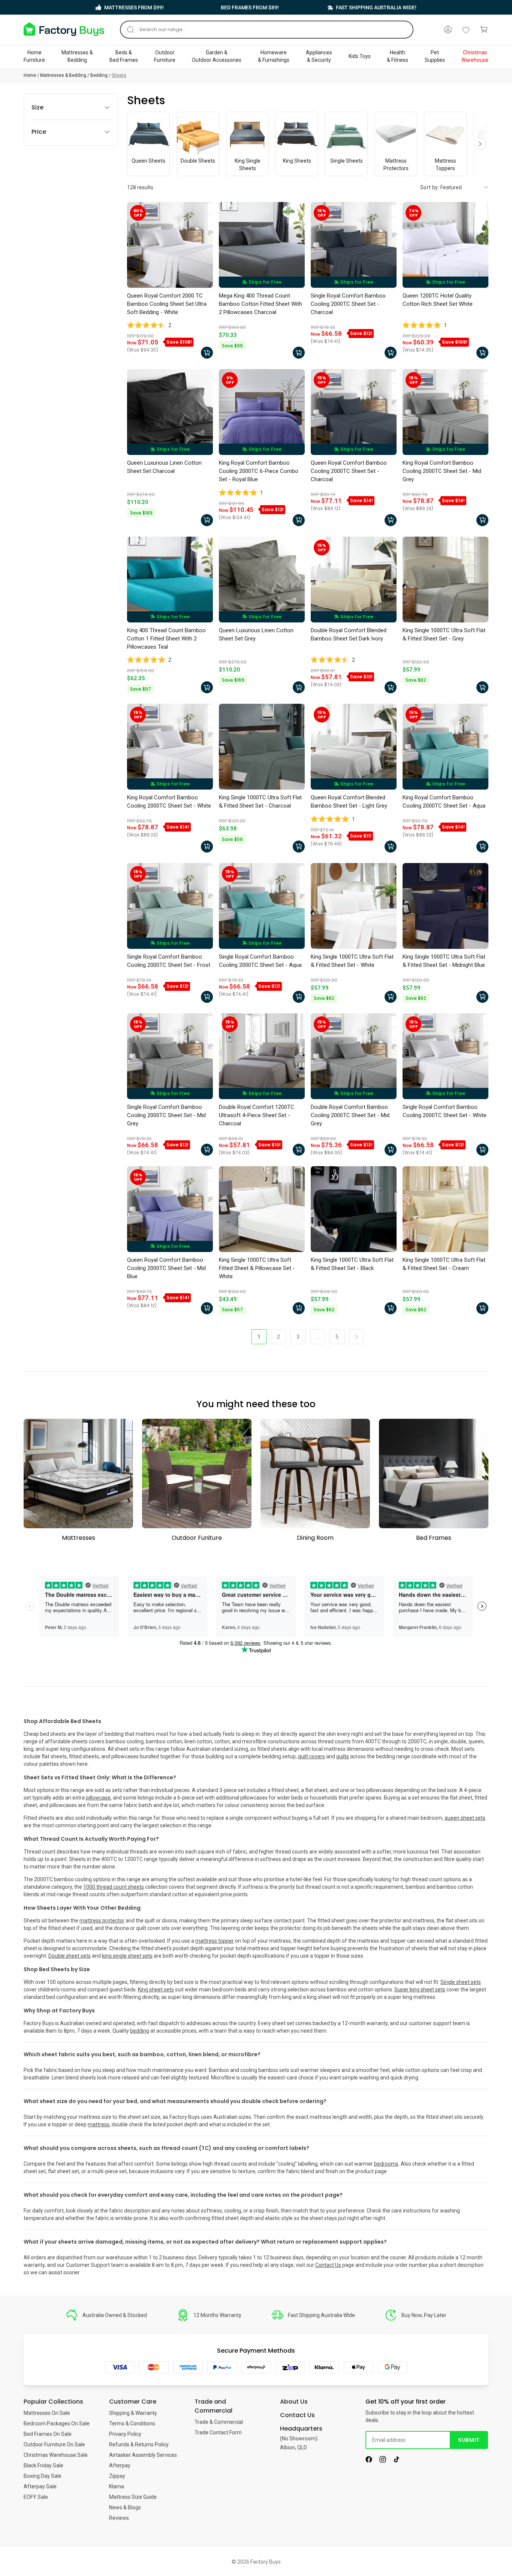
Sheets (119, 75)
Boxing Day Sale (43, 2476)
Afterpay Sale (40, 2486)
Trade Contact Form (218, 2432)
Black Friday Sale (43, 2465)
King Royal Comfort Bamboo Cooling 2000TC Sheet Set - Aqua (444, 802)
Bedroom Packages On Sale (57, 2423)
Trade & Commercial (219, 2422)
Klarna (117, 2486)
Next (480, 144)
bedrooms (386, 2164)
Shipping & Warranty (133, 2413)
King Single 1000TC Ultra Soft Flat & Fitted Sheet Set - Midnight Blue (444, 961)
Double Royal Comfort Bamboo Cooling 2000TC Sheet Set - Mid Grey (350, 1115)
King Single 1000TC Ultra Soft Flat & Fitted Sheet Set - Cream (444, 1264)
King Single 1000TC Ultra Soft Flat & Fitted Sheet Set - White (352, 961)
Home (30, 75)
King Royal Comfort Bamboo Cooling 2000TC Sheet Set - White (169, 802)
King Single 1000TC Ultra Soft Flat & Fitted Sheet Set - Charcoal (260, 802)
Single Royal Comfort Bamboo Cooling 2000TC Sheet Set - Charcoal (348, 304)
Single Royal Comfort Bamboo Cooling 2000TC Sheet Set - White (445, 1111)
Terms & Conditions (132, 2423)
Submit (469, 2440)
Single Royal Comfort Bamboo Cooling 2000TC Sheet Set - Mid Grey (166, 1115)
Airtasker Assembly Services (143, 2455)
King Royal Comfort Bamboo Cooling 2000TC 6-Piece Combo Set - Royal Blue (259, 471)
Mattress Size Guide (133, 2497)
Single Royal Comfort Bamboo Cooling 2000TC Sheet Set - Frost (169, 961)
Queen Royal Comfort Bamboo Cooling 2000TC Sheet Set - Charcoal (349, 471)
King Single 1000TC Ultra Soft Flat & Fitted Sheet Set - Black (352, 1264)
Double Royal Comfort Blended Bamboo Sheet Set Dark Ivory (349, 634)
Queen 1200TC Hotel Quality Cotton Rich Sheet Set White (438, 300)
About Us (294, 2402)
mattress (99, 2124)
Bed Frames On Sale (48, 2434)
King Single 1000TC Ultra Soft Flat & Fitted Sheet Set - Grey (444, 634)
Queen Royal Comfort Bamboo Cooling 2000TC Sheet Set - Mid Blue (166, 1268)
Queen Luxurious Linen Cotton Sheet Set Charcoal (164, 467)
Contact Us (328, 2265)
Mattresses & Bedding (63, 75)
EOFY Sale (36, 2497)
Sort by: (430, 187)
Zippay (117, 2476)
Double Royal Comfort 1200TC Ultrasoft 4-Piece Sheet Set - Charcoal (257, 1115)
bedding (140, 2031)
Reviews (119, 2518)
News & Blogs (125, 2507)
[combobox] (267, 30)
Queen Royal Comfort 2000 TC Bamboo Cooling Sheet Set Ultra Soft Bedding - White (167, 304)
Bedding (99, 75)
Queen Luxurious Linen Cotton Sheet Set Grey (256, 634)
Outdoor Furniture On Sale (54, 2444)
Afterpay (120, 2465)
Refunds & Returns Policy (139, 2444)
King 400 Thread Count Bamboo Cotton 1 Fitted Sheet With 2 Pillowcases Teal (166, 639)
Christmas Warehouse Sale (56, 2455)
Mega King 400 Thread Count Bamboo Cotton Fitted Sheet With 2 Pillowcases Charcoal (260, 304)
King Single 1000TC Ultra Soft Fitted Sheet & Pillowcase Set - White (257, 1268)
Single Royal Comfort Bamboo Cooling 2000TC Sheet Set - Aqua (260, 961)
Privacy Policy (125, 2434)
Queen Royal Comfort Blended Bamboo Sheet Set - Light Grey (349, 802)
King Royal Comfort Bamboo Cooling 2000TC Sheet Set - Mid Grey (442, 471)
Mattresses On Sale (47, 2413)
